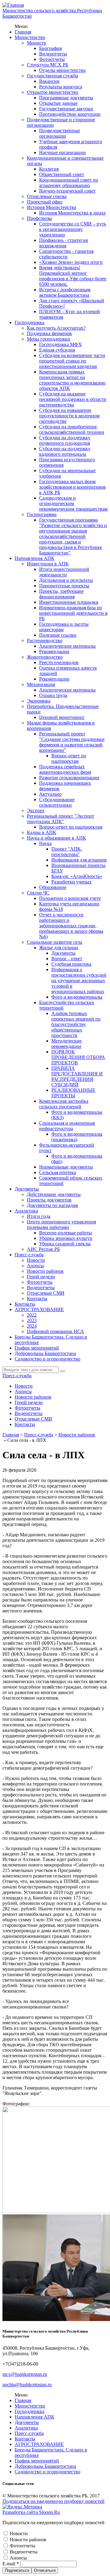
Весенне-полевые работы (66, 1233)
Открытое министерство (53, 92)
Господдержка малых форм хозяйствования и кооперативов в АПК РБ (72, 487)
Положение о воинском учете (70, 898)
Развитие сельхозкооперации (69, 778)
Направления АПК (35, 558)
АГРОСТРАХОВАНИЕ (39, 1309)
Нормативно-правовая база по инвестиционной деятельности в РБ (73, 613)
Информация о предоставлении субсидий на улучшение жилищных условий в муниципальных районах (79, 980)
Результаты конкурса (61, 87)
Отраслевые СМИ (46, 1293)
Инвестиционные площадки (69, 602)
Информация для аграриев (79, 860)
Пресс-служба (29, 1255)
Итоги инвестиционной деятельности (64, 572)
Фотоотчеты (52, 59)
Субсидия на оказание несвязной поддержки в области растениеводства (73, 399)
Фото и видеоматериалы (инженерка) (77, 1137)
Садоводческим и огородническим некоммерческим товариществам (73, 503)
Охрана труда (53, 695)
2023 (32, 1320)
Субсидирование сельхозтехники (57, 802)
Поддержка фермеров (49, 333)
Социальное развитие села (55, 942)
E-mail (11, 2564)
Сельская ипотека (58, 1172)
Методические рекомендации (66, 1044)
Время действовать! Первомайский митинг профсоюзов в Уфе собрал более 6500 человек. (73, 276)
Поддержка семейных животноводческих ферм (65, 769)
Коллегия (49, 169)
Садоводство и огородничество (48, 1359)
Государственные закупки (66, 109)
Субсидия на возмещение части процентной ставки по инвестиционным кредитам (72, 361)
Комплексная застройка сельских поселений (64, 1104)
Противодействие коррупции (70, 114)
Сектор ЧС (38, 893)
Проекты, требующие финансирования (61, 594)
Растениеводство (45, 640)
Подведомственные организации (60, 133)
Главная (23, 32)
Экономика (39, 701)
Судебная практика (71, 964)
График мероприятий (37, 1348)
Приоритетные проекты (64, 586)
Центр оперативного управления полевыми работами (61, 1224)
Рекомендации (54, 651)
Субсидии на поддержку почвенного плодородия (65, 440)
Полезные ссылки (58, 635)
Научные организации (62, 152)
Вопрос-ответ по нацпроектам (69, 758)
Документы (63, 953)
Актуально (50, 794)
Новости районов (45, 1271)
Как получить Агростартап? (56, 328)
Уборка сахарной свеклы (65, 1244)
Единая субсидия (57, 350)
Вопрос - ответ (67, 959)
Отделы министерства (62, 70)
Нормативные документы (66, 1167)
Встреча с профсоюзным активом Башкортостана (65, 292)
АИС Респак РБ (43, 1249)
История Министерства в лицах (72, 213)
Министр (37, 43)
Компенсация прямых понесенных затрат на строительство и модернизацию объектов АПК (72, 380)
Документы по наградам (52, 1205)
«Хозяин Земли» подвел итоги (71, 262)
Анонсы (35, 1266)
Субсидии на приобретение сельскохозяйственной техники (72, 429)
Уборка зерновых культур (66, 1238)
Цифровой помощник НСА (55, 1331)
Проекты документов (49, 1200)
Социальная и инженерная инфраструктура (67, 1126)
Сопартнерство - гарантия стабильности (66, 254)
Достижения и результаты (66, 580)
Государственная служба (52, 76)
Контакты (37, 1299)
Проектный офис (45, 202)
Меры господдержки (49, 339)
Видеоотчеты (53, 54)
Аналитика (26, 1211)
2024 (32, 1326)
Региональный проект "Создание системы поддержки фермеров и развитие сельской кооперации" (72, 742)
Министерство (30, 37)
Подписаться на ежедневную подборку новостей (53, 2501)
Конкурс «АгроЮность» (77, 876)
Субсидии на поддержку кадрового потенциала (65, 451)
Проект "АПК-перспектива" (67, 852)
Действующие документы (54, 1194)
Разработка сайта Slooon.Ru (31, 2512)
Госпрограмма (42, 514)
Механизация (41, 684)
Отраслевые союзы (47, 196)
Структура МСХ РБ (48, 65)
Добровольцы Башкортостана (45, 1353)
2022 (32, 1315)
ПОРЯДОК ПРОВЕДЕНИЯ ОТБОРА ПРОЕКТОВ (78, 1057)
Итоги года (39, 1216)
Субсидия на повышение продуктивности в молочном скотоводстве (69, 416)
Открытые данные (58, 103)
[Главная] (13, 5)
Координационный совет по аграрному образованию (69, 183)
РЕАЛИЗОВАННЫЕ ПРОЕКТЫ (73, 1093)
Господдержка (29, 322)
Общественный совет (62, 174)
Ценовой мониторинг (62, 717)
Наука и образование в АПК (57, 838)
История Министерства (51, 207)
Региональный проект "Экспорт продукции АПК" (61, 819)
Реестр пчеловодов (59, 662)
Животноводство (45, 657)
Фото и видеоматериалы (77, 997)
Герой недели (41, 1277)
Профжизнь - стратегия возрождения (63, 243)
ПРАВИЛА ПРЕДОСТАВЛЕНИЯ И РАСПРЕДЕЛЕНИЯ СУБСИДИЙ (77, 1076)
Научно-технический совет (67, 191)
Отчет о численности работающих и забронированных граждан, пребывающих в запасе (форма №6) (71, 926)
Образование (53, 887)
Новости (36, 1260)
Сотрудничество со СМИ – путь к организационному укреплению (73, 229)
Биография (50, 48)
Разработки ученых (71, 882)
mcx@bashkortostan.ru (25, 2374)
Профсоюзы (39, 218)
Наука (45, 843)
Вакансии (49, 81)
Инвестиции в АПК (48, 564)
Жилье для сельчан (59, 948)
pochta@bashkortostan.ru (27, 2385)
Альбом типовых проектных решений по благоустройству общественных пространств (76, 1024)
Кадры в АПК (42, 832)
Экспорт (36, 810)
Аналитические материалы (67, 646)
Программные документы (66, 98)
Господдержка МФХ (61, 344)
